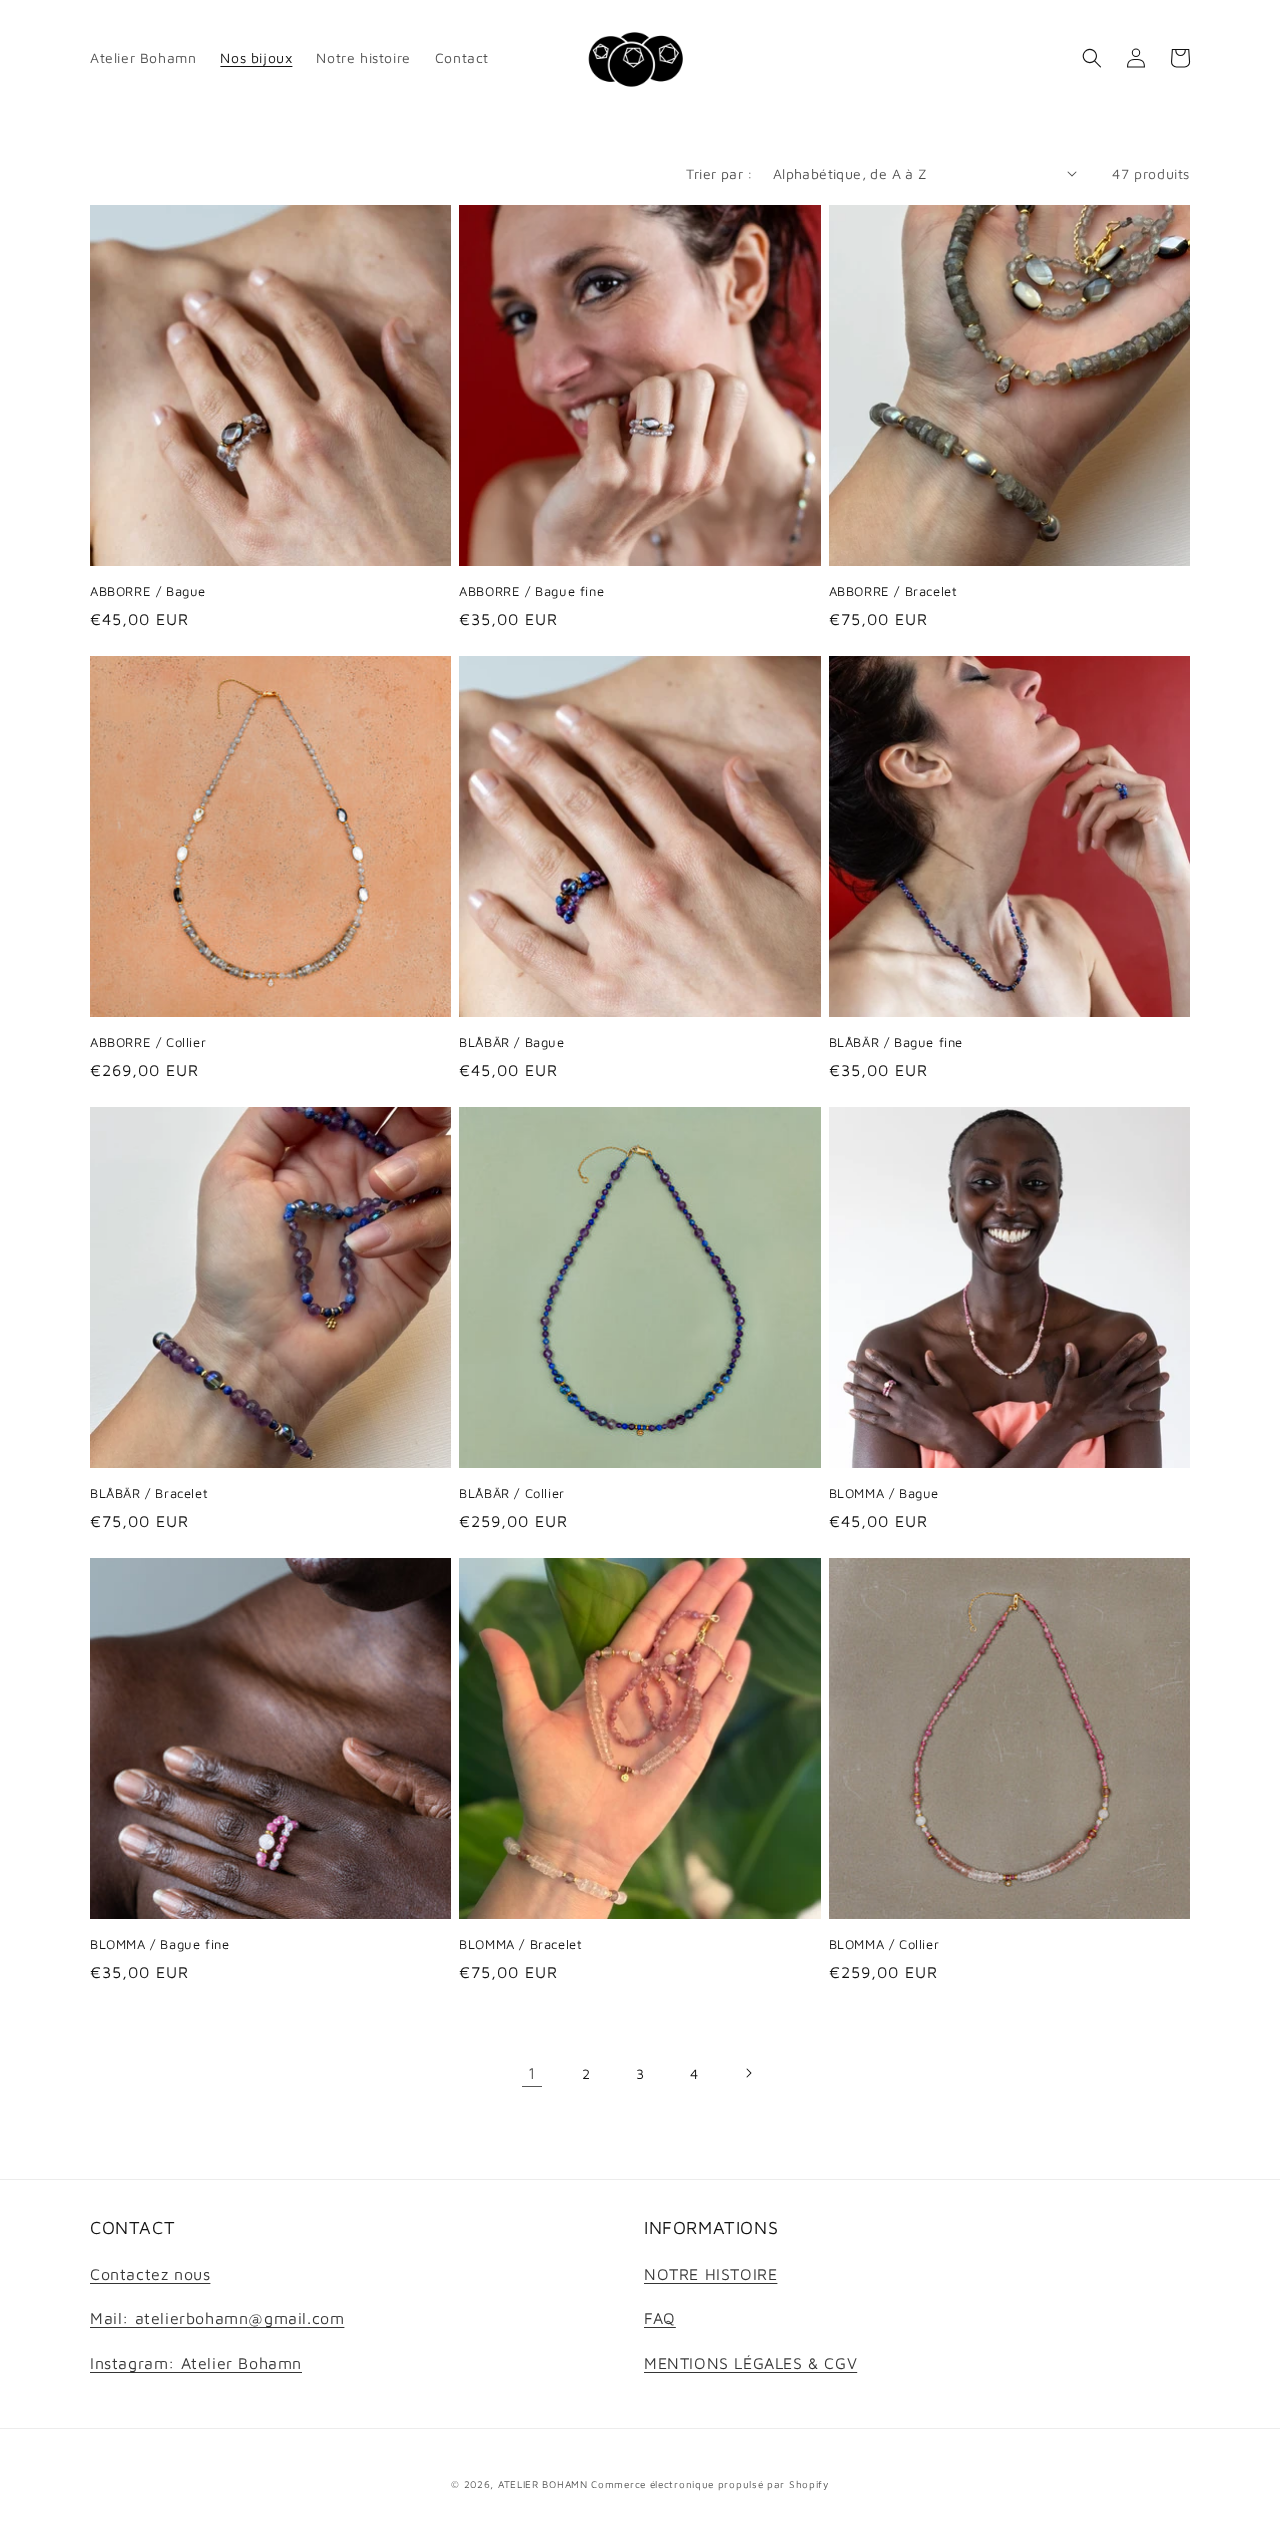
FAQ (660, 2318)
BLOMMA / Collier (884, 1944)
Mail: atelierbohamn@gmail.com (217, 2318)
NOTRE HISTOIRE (710, 2274)
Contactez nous (150, 2274)
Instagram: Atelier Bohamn (196, 2363)
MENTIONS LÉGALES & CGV (750, 2363)
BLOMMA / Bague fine (159, 1944)
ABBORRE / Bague (148, 591)
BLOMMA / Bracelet (520, 1944)
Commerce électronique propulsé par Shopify (709, 2484)
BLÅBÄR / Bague (511, 1042)
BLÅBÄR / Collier (512, 1493)
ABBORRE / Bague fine (531, 591)
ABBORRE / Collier (148, 1042)
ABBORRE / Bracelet (893, 591)
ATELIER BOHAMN (543, 2484)
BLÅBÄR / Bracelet (149, 1493)
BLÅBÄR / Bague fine (896, 1042)
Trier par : (719, 173)
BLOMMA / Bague (884, 1493)
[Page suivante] (748, 2073)
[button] (1092, 58)
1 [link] (532, 2073)
